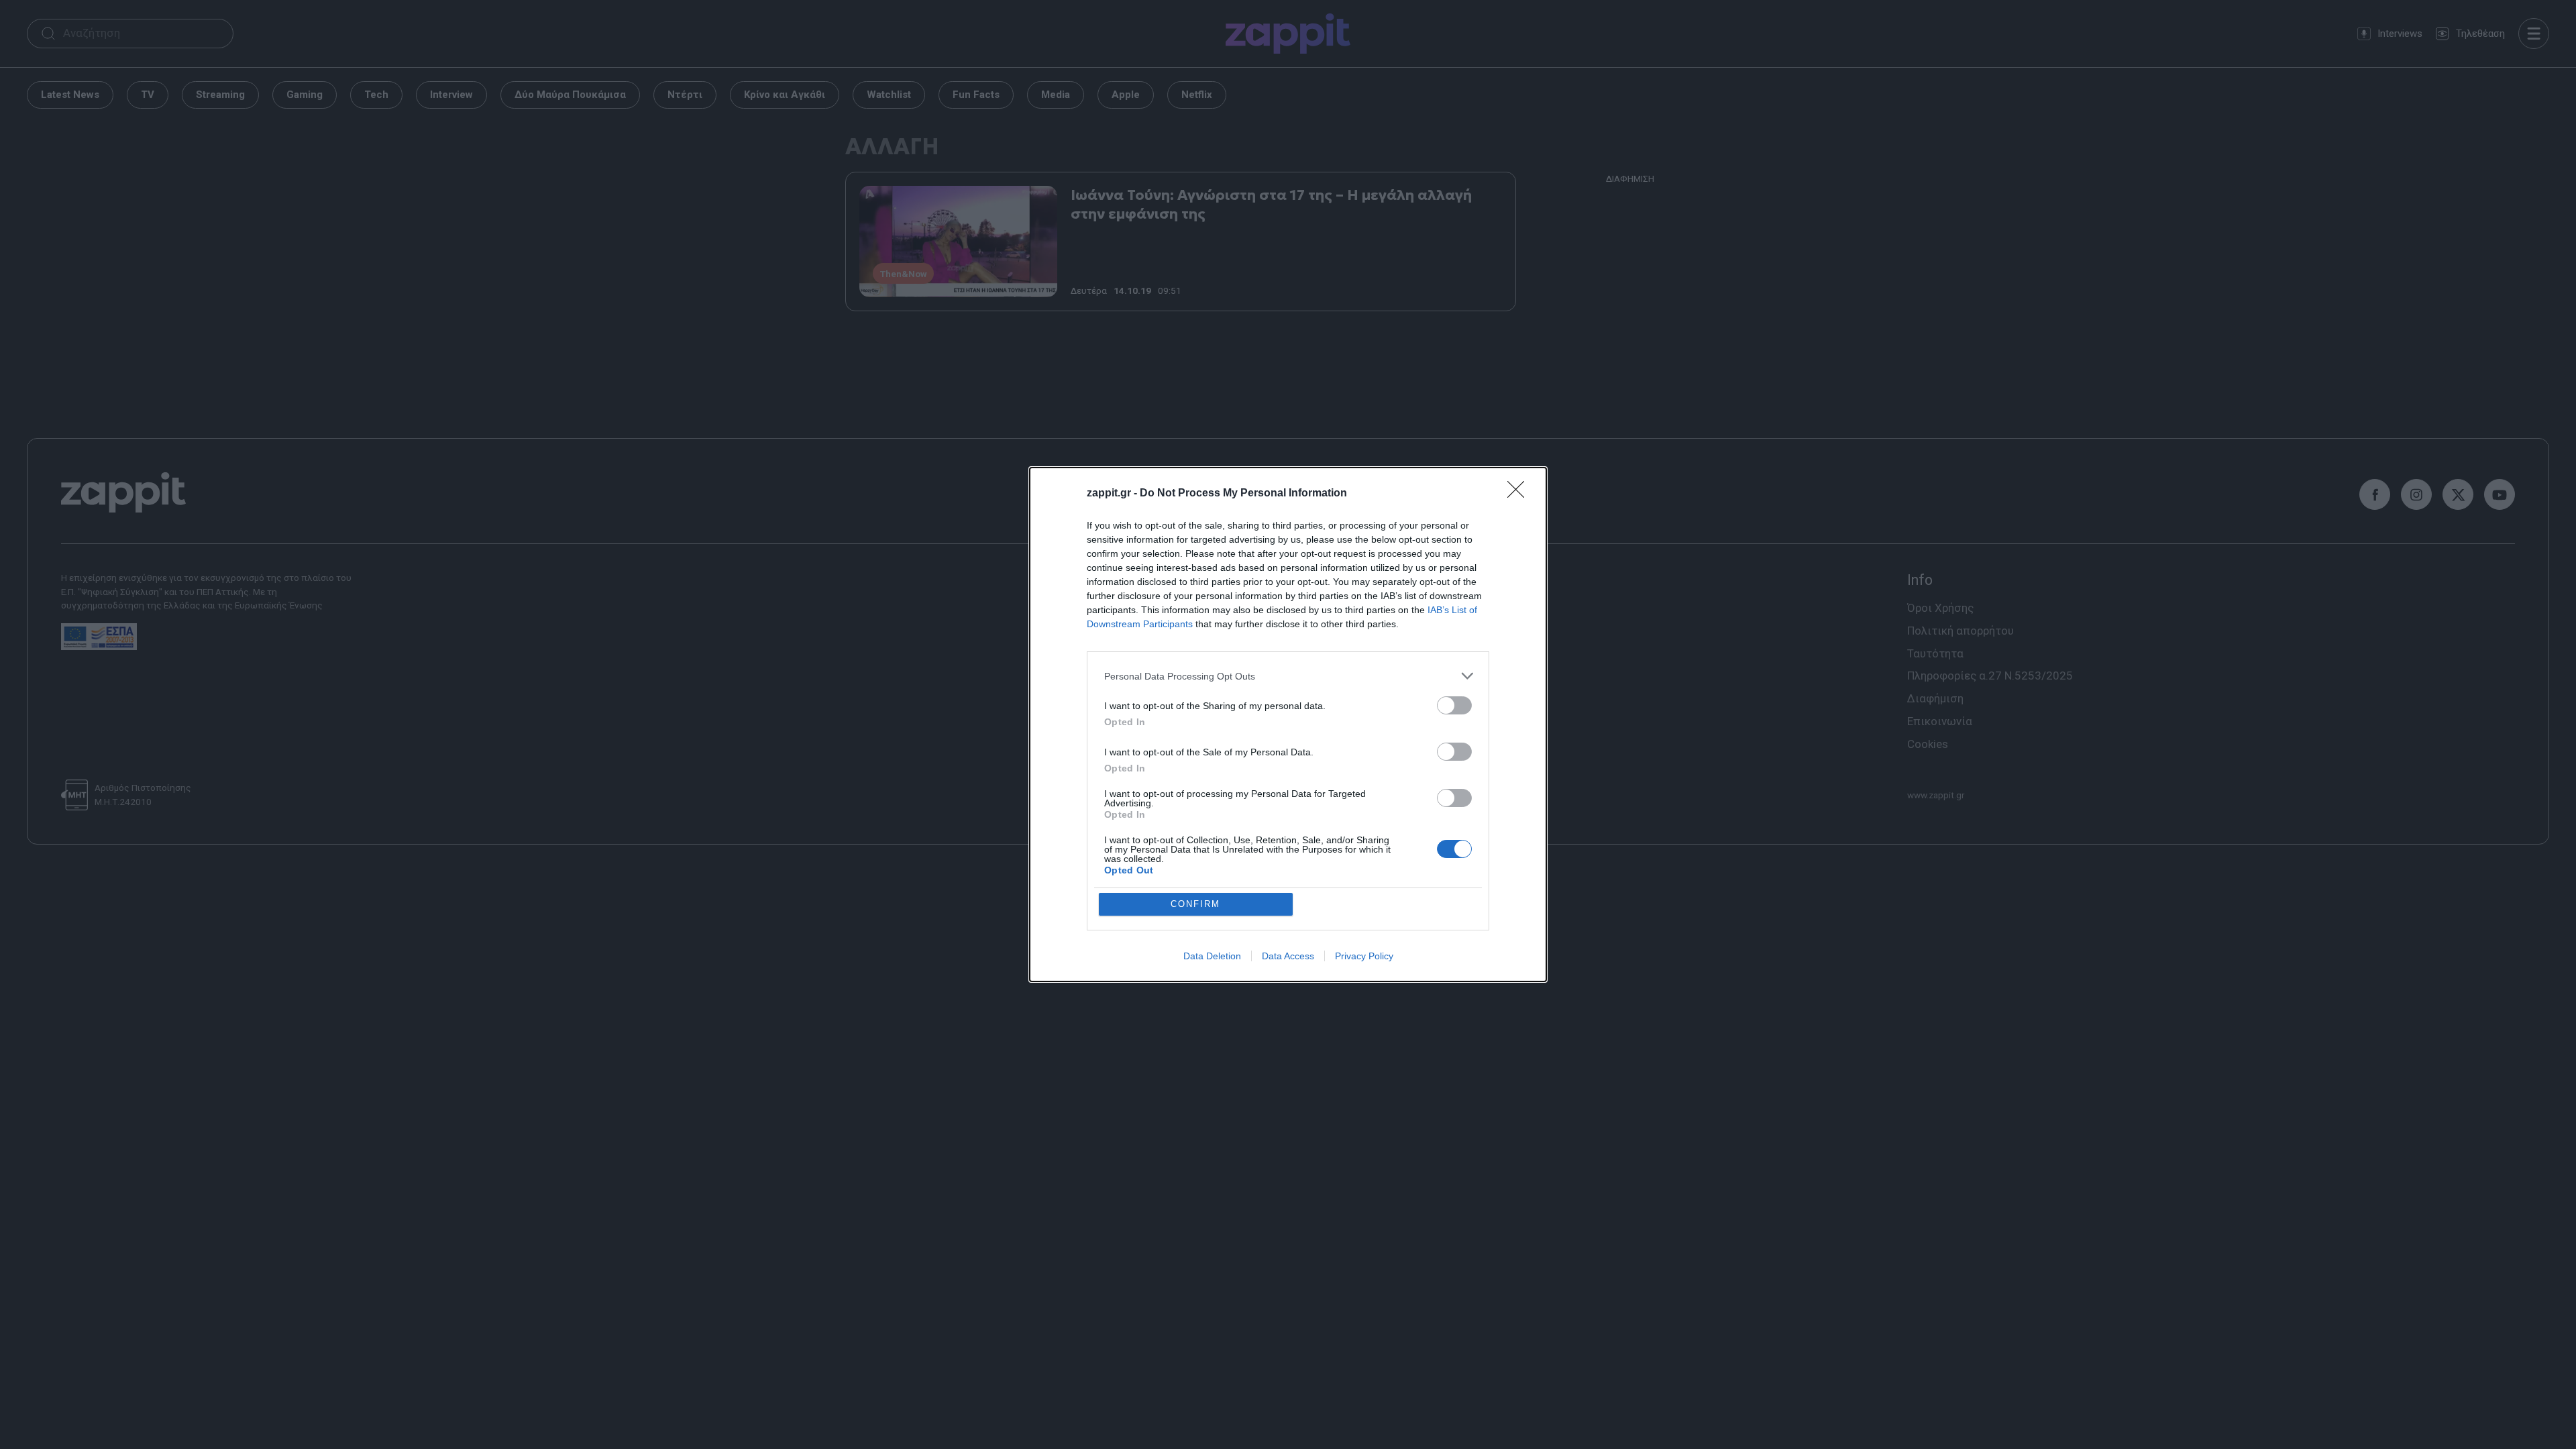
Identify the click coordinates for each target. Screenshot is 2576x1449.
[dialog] (1288, 724)
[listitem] (1288, 676)
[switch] (1454, 705)
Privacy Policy (1364, 956)
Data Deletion (1212, 956)
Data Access (1288, 956)
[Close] (1520, 494)
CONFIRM (1195, 904)
